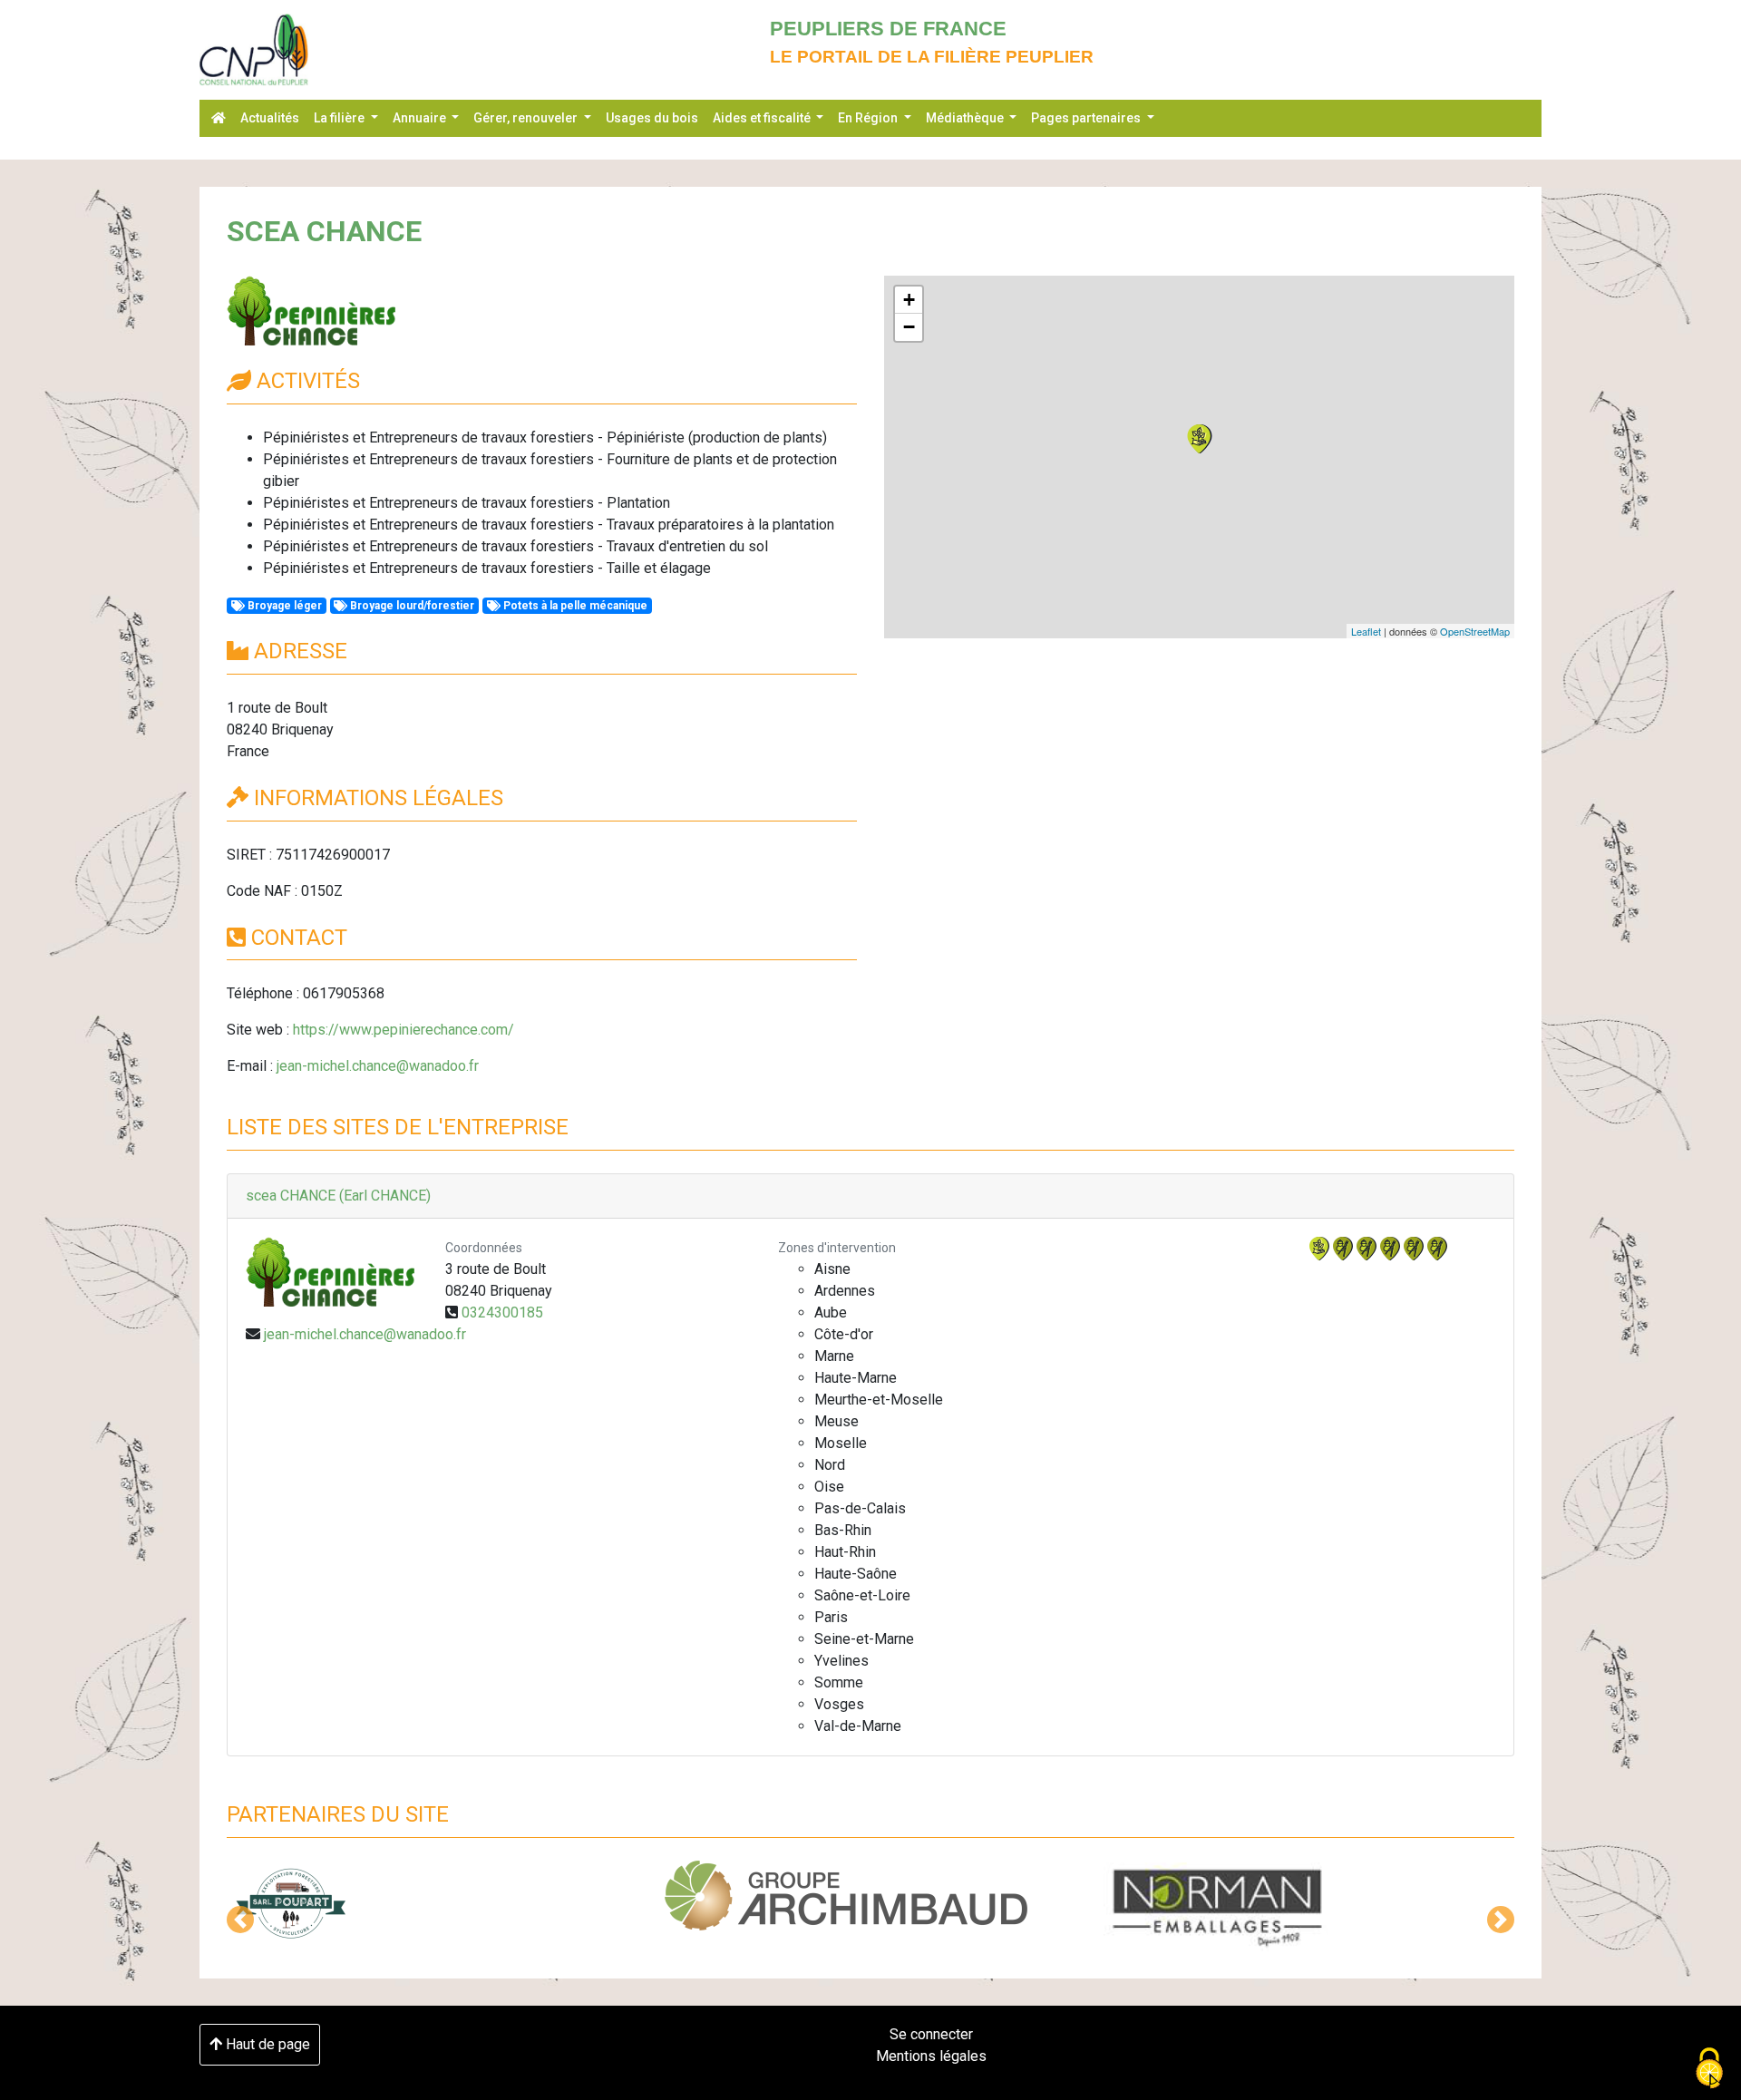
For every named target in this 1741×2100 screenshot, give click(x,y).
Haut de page (266, 2044)
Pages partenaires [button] (1087, 118)
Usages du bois (652, 118)
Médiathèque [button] (966, 118)
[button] (240, 1920)
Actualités (270, 118)
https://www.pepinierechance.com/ (404, 1030)
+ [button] (909, 300)
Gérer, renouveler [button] (527, 118)
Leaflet (1366, 631)
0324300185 (502, 1312)
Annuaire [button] (421, 118)
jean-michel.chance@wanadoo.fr (378, 1066)
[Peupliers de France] (254, 50)
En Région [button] (869, 118)
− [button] (909, 327)
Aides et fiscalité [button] (763, 118)
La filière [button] (340, 118)
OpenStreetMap (1475, 631)
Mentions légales (931, 2056)
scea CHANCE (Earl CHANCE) (338, 1196)
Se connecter (931, 2034)
